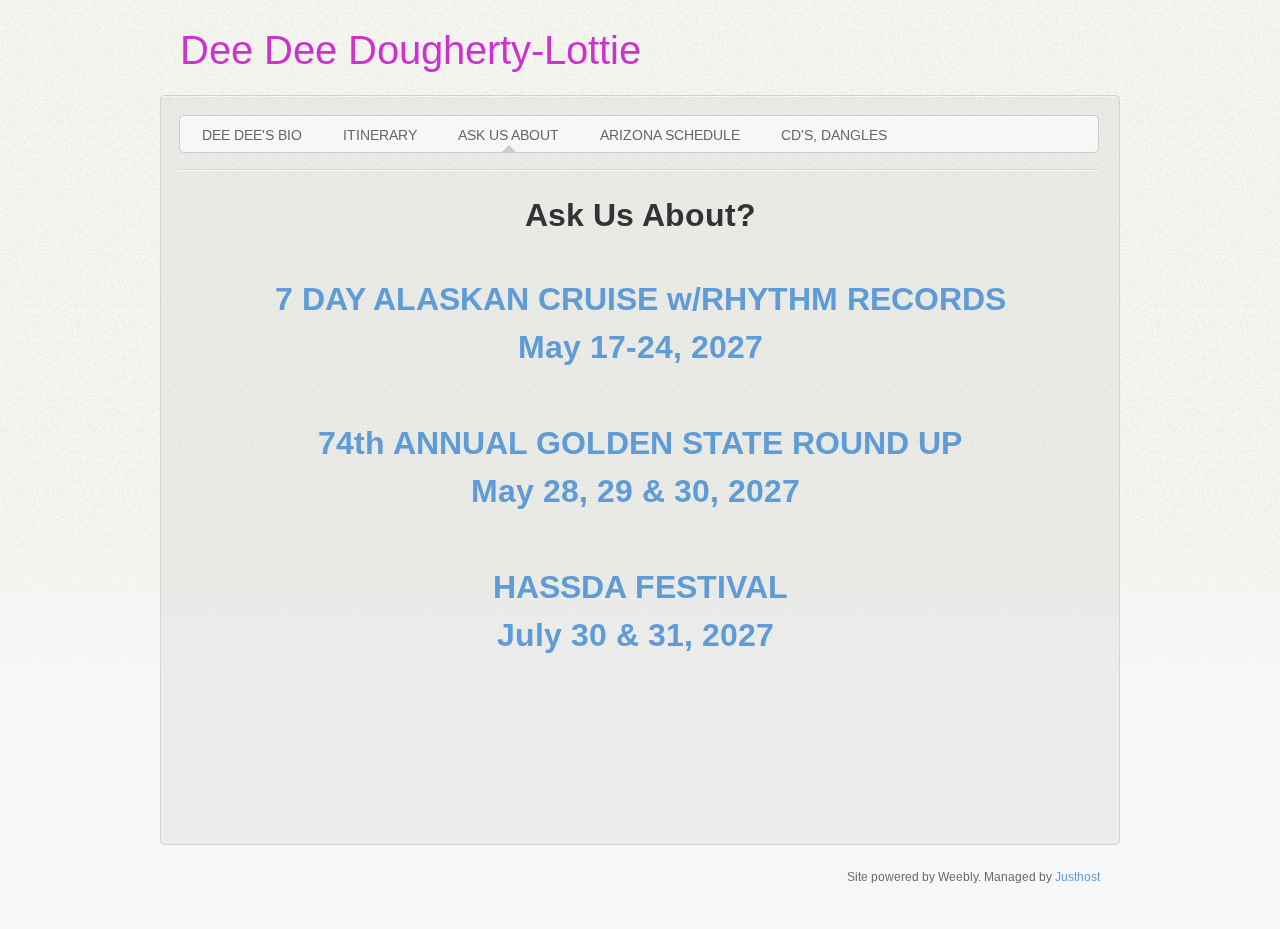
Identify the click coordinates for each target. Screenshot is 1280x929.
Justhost (1077, 877)
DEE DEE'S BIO (252, 135)
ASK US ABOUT (508, 135)
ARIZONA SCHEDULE (670, 135)
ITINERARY (380, 135)
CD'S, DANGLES (834, 135)
